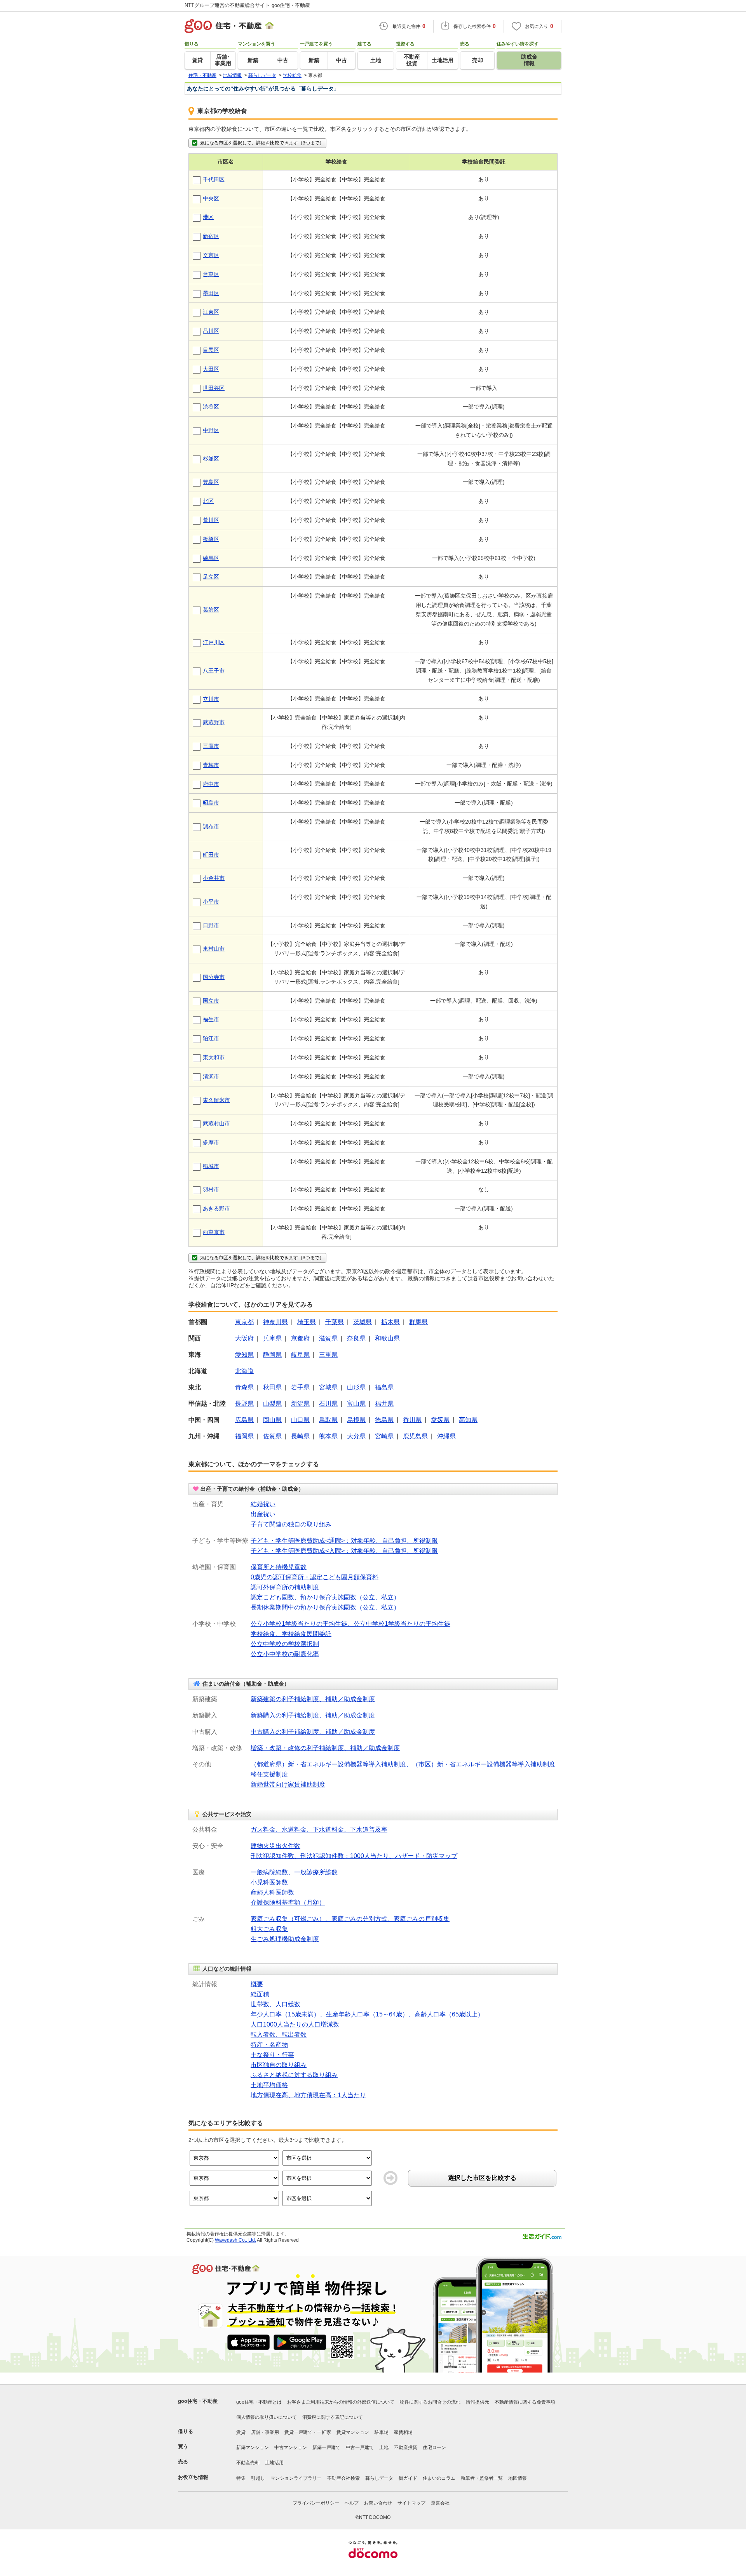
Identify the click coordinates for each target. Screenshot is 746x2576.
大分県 (356, 1436)
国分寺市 (214, 977)
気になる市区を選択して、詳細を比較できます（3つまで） (262, 143)
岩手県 (300, 1387)
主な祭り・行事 (272, 2055)
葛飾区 (211, 610)
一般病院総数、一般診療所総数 (294, 1872)
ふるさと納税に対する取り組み (294, 2075)
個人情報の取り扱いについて (267, 2417)
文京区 (211, 255)
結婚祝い (263, 1504)
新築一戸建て (326, 2447)
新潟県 (300, 1404)
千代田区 (214, 179)
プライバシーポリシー (316, 2503)
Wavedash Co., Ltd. (235, 2240)
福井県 (384, 1404)
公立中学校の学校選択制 (285, 1644)
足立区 (211, 577)
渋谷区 (211, 407)
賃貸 (241, 2432)
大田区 (211, 369)
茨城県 (363, 1322)
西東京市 (214, 1232)
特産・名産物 (269, 2045)
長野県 (244, 1404)
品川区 (211, 331)
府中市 (211, 784)
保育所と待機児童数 (279, 1567)
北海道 (244, 1371)
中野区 (211, 430)
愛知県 (244, 1355)
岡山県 (272, 1420)
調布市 (211, 826)
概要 (257, 1984)
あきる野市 (216, 1208)
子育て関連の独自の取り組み (291, 1524)
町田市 (211, 855)
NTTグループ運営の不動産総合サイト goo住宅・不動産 (247, 5)
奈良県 (356, 1338)
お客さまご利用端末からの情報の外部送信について (341, 2402)
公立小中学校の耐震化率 (285, 1654)
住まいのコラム (439, 2478)
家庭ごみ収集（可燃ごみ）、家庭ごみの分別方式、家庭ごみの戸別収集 (350, 1919)
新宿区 (211, 236)
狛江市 (211, 1038)
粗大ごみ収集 (269, 1929)
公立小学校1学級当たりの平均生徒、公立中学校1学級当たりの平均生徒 (350, 1624)
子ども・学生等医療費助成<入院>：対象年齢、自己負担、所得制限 (344, 1551)
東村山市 (214, 949)
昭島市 (211, 803)
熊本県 (328, 1436)
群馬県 (418, 1322)
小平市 (211, 902)
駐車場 (382, 2432)
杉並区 (211, 459)
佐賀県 (272, 1436)
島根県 (356, 1420)
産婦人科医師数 (272, 1892)
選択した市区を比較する (482, 2178)
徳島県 (384, 1420)
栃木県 (390, 1322)
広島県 (244, 1420)
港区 (208, 217)
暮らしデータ (379, 2478)
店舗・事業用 (265, 2432)
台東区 (211, 274)
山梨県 (272, 1404)
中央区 (211, 198)
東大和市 (214, 1057)
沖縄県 (446, 1436)
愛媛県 (440, 1420)
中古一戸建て (360, 2447)
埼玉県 (307, 1322)
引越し (258, 2478)
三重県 (328, 1355)
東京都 (244, 1322)
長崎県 (300, 1436)
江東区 (211, 312)
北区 (208, 501)
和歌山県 (387, 1338)
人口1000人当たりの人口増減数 (295, 2024)
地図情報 (518, 2478)
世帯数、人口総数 (275, 2004)
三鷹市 (211, 746)
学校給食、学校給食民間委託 (291, 1634)
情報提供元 (478, 2402)
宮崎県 (384, 1436)
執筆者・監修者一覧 (482, 2478)
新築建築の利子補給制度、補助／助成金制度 (313, 1699)
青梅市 (211, 765)
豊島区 (211, 482)
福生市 (211, 1019)
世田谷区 (214, 388)
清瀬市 (211, 1076)
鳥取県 (328, 1420)
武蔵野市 (214, 722)
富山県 (356, 1404)
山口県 (300, 1420)
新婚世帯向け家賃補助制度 (288, 1784)
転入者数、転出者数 (279, 2035)
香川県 (412, 1420)
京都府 (300, 1338)
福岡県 (244, 1436)
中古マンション (291, 2447)
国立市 (211, 1001)
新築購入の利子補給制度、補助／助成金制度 (313, 1715)
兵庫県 (272, 1338)
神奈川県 (275, 1322)
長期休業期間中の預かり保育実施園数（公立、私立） (325, 1607)
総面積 (260, 1994)
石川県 (328, 1404)
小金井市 (214, 878)
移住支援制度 (269, 1774)
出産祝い (263, 1514)
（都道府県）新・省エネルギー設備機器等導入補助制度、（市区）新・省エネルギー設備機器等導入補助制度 (403, 1764)
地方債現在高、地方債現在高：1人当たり (308, 2095)
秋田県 (272, 1387)
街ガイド (408, 2478)
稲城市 (211, 1166)
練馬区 (211, 558)
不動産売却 (248, 2463)
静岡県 (272, 1355)
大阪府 (244, 1338)
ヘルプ (352, 2503)
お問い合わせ (378, 2503)
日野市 (211, 925)
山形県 (356, 1387)
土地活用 (274, 2463)
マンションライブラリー (296, 2478)
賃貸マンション (353, 2432)
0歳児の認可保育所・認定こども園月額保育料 (315, 1577)
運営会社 (440, 2503)
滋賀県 (328, 1338)
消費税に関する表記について (333, 2417)
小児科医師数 (269, 1882)
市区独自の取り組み (279, 2065)
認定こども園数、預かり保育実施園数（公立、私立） (325, 1597)
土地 (384, 2447)
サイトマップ (411, 2503)
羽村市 (211, 1189)
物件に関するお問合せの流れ (430, 2402)
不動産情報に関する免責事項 (525, 2402)
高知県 (468, 1420)
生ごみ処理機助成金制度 (285, 1939)
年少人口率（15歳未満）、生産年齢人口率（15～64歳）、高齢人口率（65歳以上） (367, 2014)
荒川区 (211, 520)
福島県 (384, 1387)
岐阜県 (300, 1355)
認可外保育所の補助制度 (285, 1587)
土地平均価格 (269, 2085)
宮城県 (328, 1387)
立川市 (211, 699)
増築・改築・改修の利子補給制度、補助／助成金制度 (325, 1748)
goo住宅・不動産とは (259, 2402)
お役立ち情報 (193, 2477)
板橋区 (211, 539)
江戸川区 (214, 642)
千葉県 (335, 1322)
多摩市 (211, 1142)
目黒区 (211, 350)
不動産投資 (406, 2447)
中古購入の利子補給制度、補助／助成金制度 (313, 1732)
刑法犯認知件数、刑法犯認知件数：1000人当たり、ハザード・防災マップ (354, 1856)
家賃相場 (403, 2432)
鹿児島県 (415, 1436)
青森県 (244, 1387)
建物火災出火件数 (275, 1846)
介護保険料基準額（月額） (288, 1902)
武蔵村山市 (216, 1123)
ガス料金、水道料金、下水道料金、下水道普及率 (319, 1829)
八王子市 (214, 671)
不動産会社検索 (343, 2478)
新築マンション (253, 2447)
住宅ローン (434, 2447)
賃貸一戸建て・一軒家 (308, 2432)
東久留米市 (216, 1100)
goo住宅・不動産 (198, 2401)
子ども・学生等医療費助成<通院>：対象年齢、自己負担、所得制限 (344, 1541)
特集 (241, 2478)
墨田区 (211, 293)
